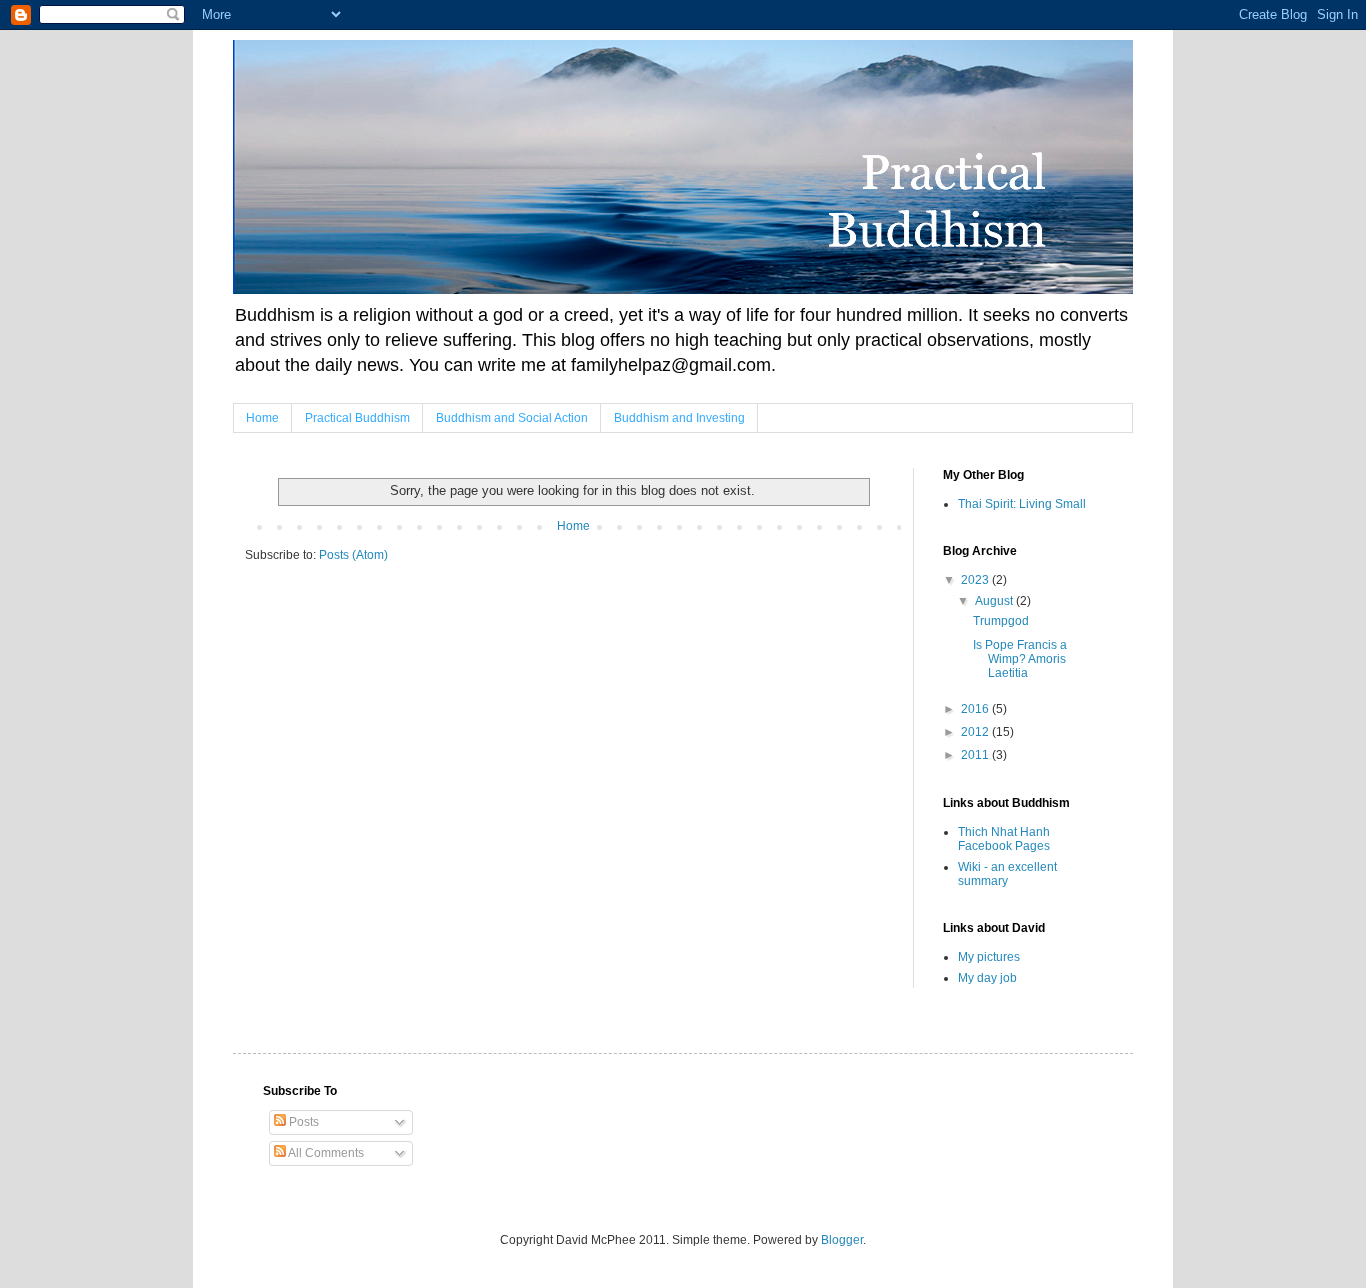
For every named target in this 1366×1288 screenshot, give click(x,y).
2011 (976, 755)
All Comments (325, 1153)
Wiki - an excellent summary (1007, 874)
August (995, 601)
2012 (976, 732)
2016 (976, 709)
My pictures (989, 957)
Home (262, 418)
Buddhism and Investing (679, 418)
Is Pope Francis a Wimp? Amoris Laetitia (1020, 659)
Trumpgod (1001, 621)
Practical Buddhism (357, 418)
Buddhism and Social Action (512, 418)
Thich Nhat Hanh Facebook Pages (1004, 839)
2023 (976, 580)
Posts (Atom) (353, 555)
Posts (302, 1122)
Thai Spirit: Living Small (1022, 504)
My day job (987, 978)
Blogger (842, 1240)
